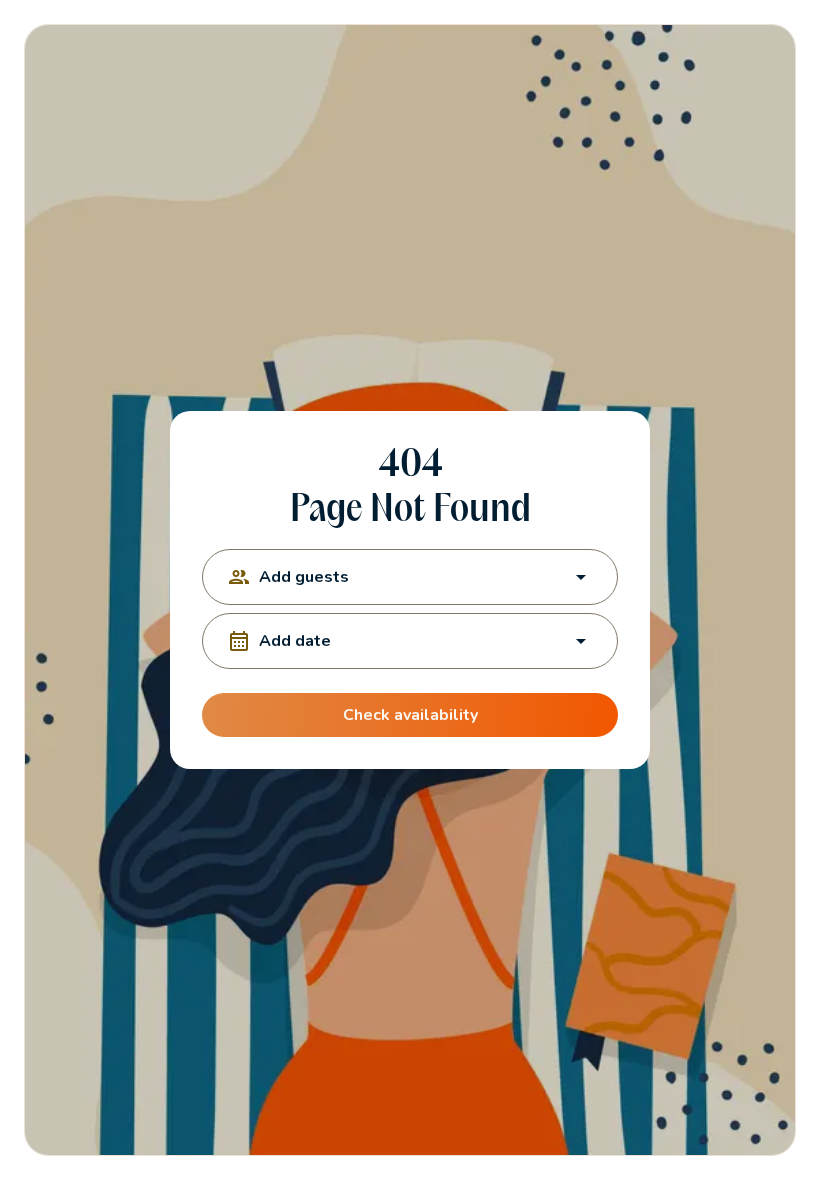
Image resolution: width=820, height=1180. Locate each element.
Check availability (410, 715)
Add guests (304, 577)
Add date (295, 641)
